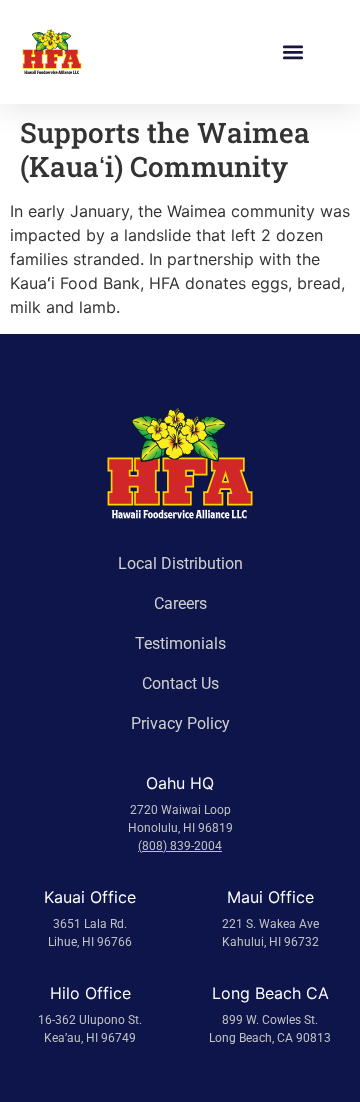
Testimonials (180, 643)
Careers (180, 603)
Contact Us (180, 683)
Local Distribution (180, 563)
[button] (292, 52)
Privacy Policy (180, 723)
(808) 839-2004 (180, 846)
